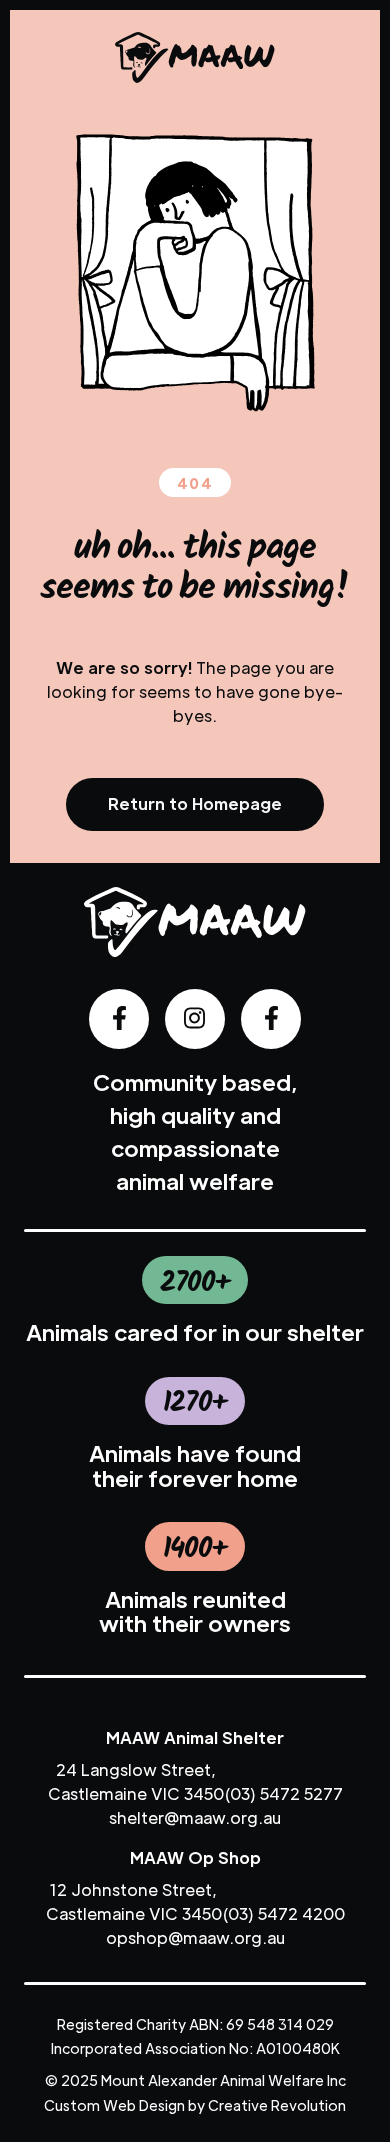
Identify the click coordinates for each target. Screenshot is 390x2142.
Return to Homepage (195, 803)
